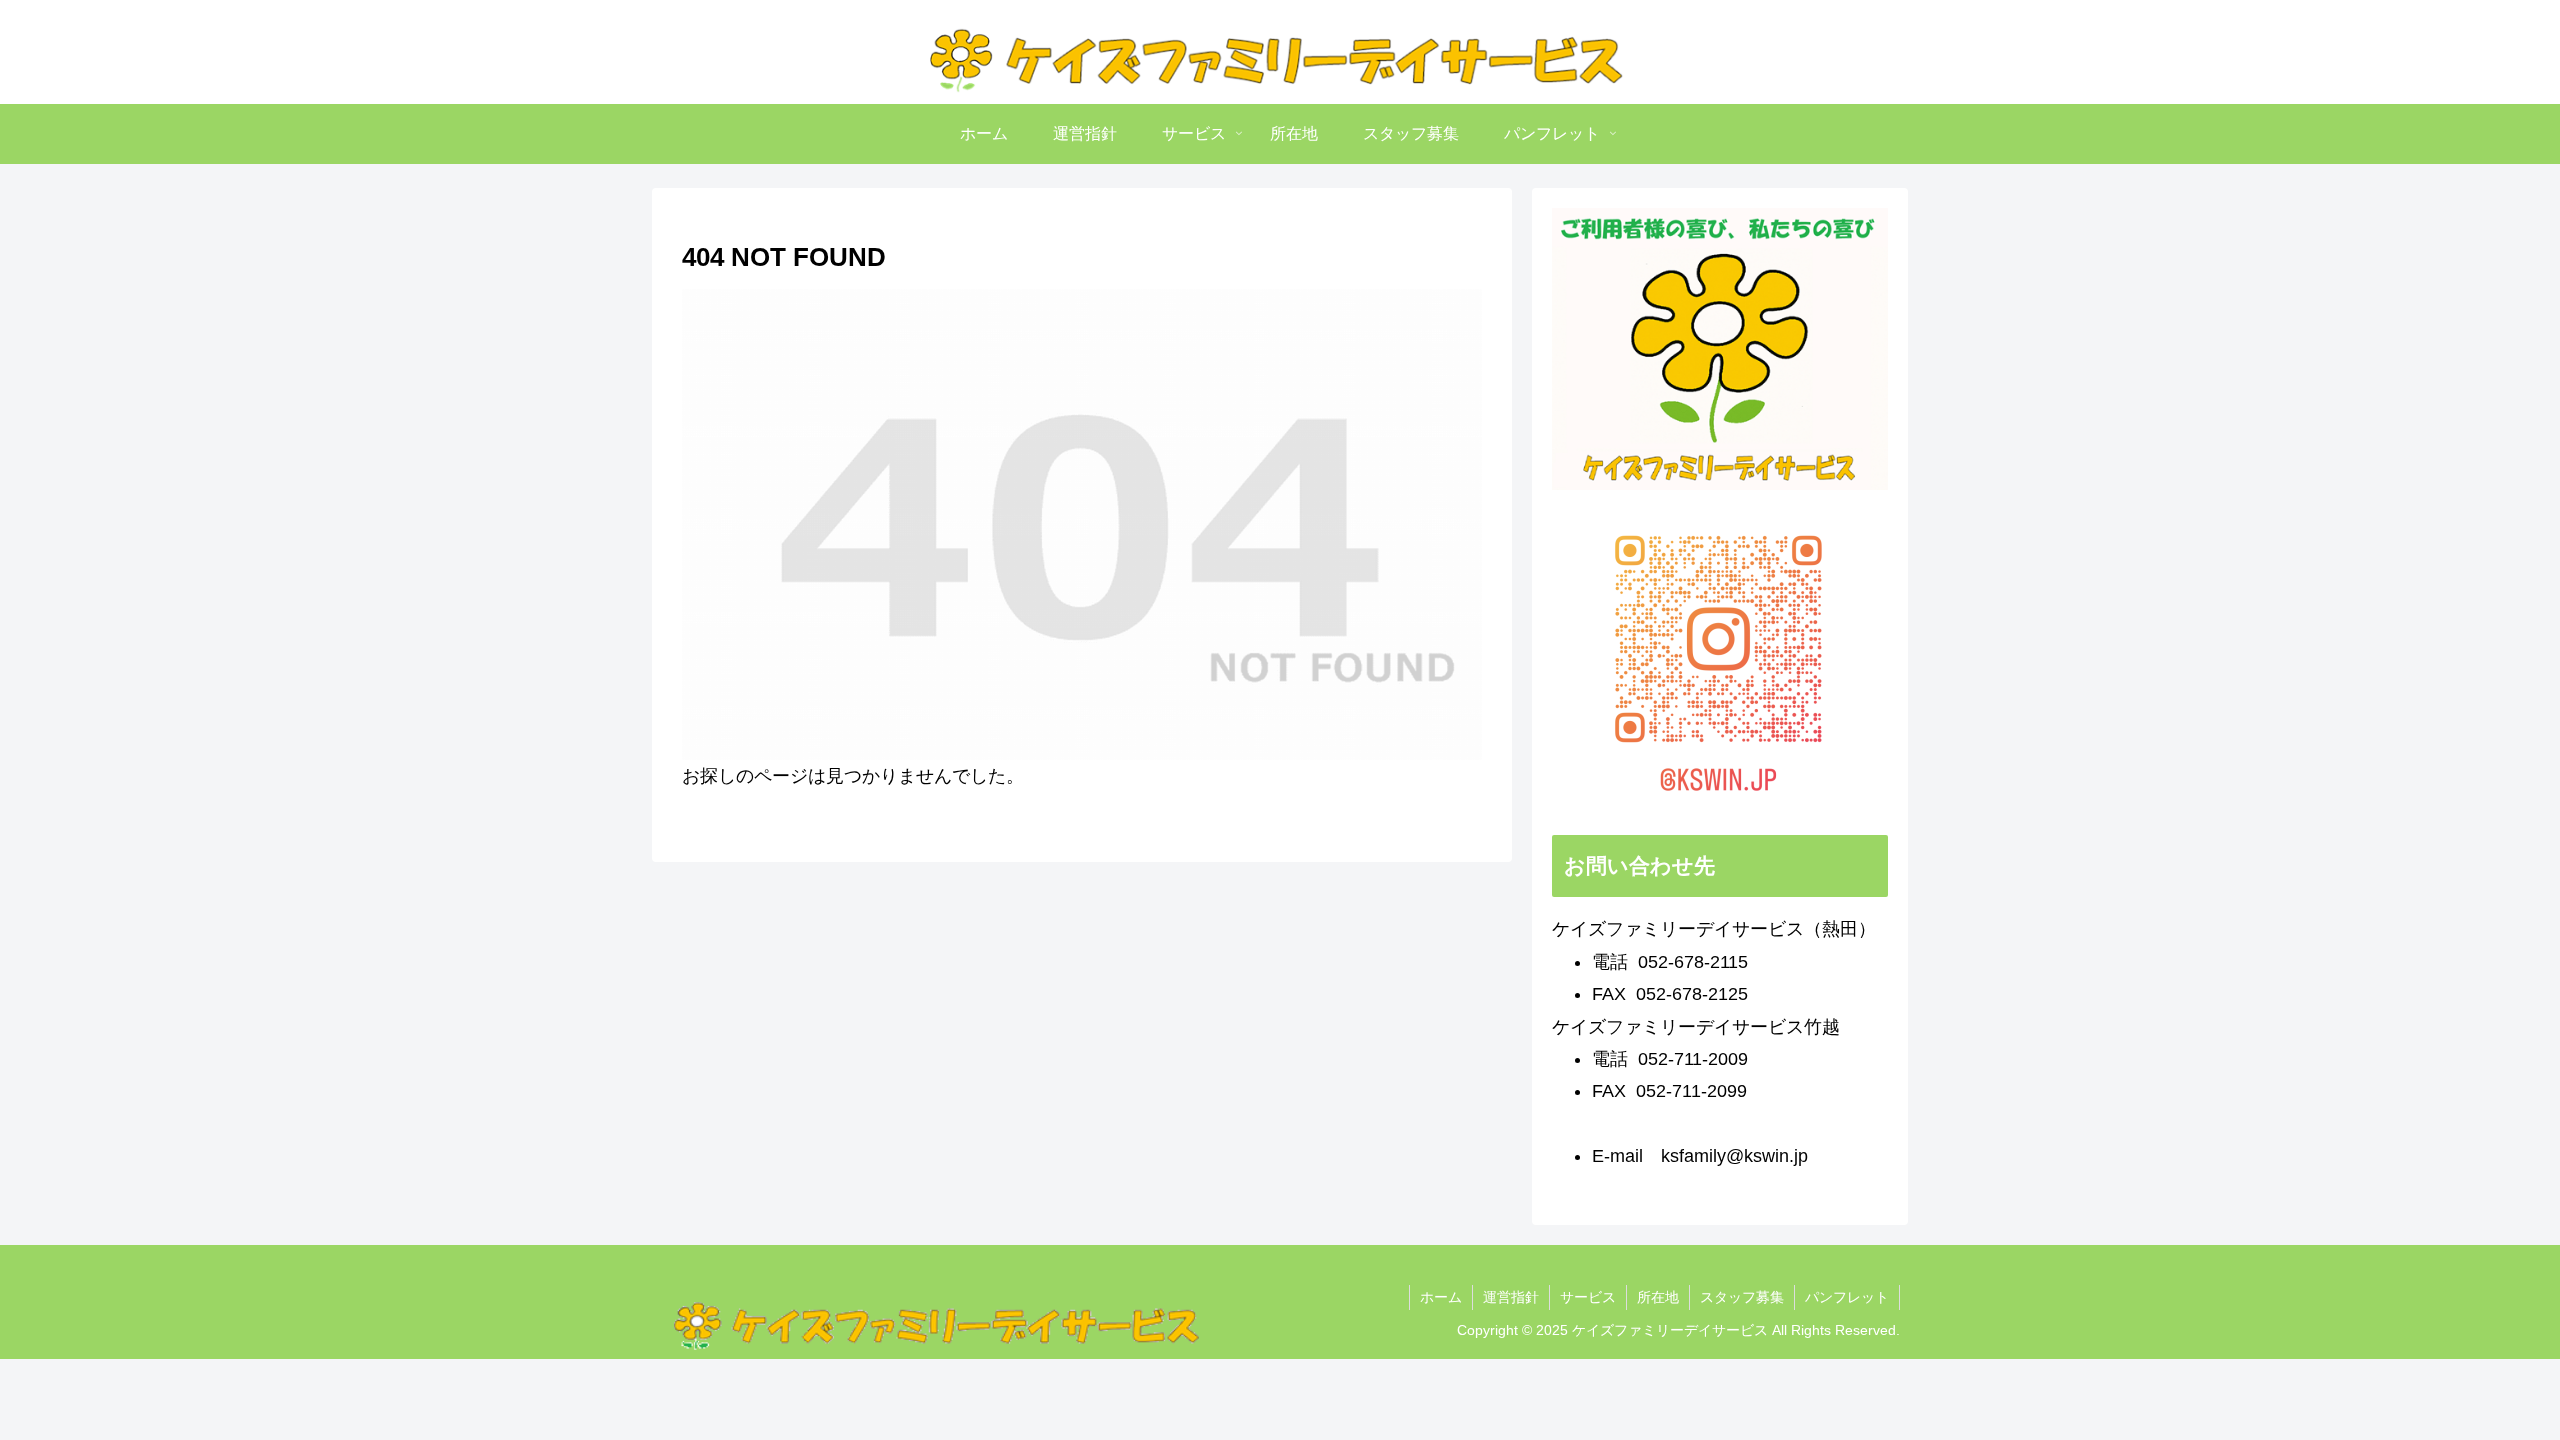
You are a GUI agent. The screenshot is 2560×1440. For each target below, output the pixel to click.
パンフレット (1847, 1297)
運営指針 (1511, 1297)
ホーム (1441, 1297)
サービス (1588, 1297)
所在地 (1658, 1297)
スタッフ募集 (1742, 1297)
